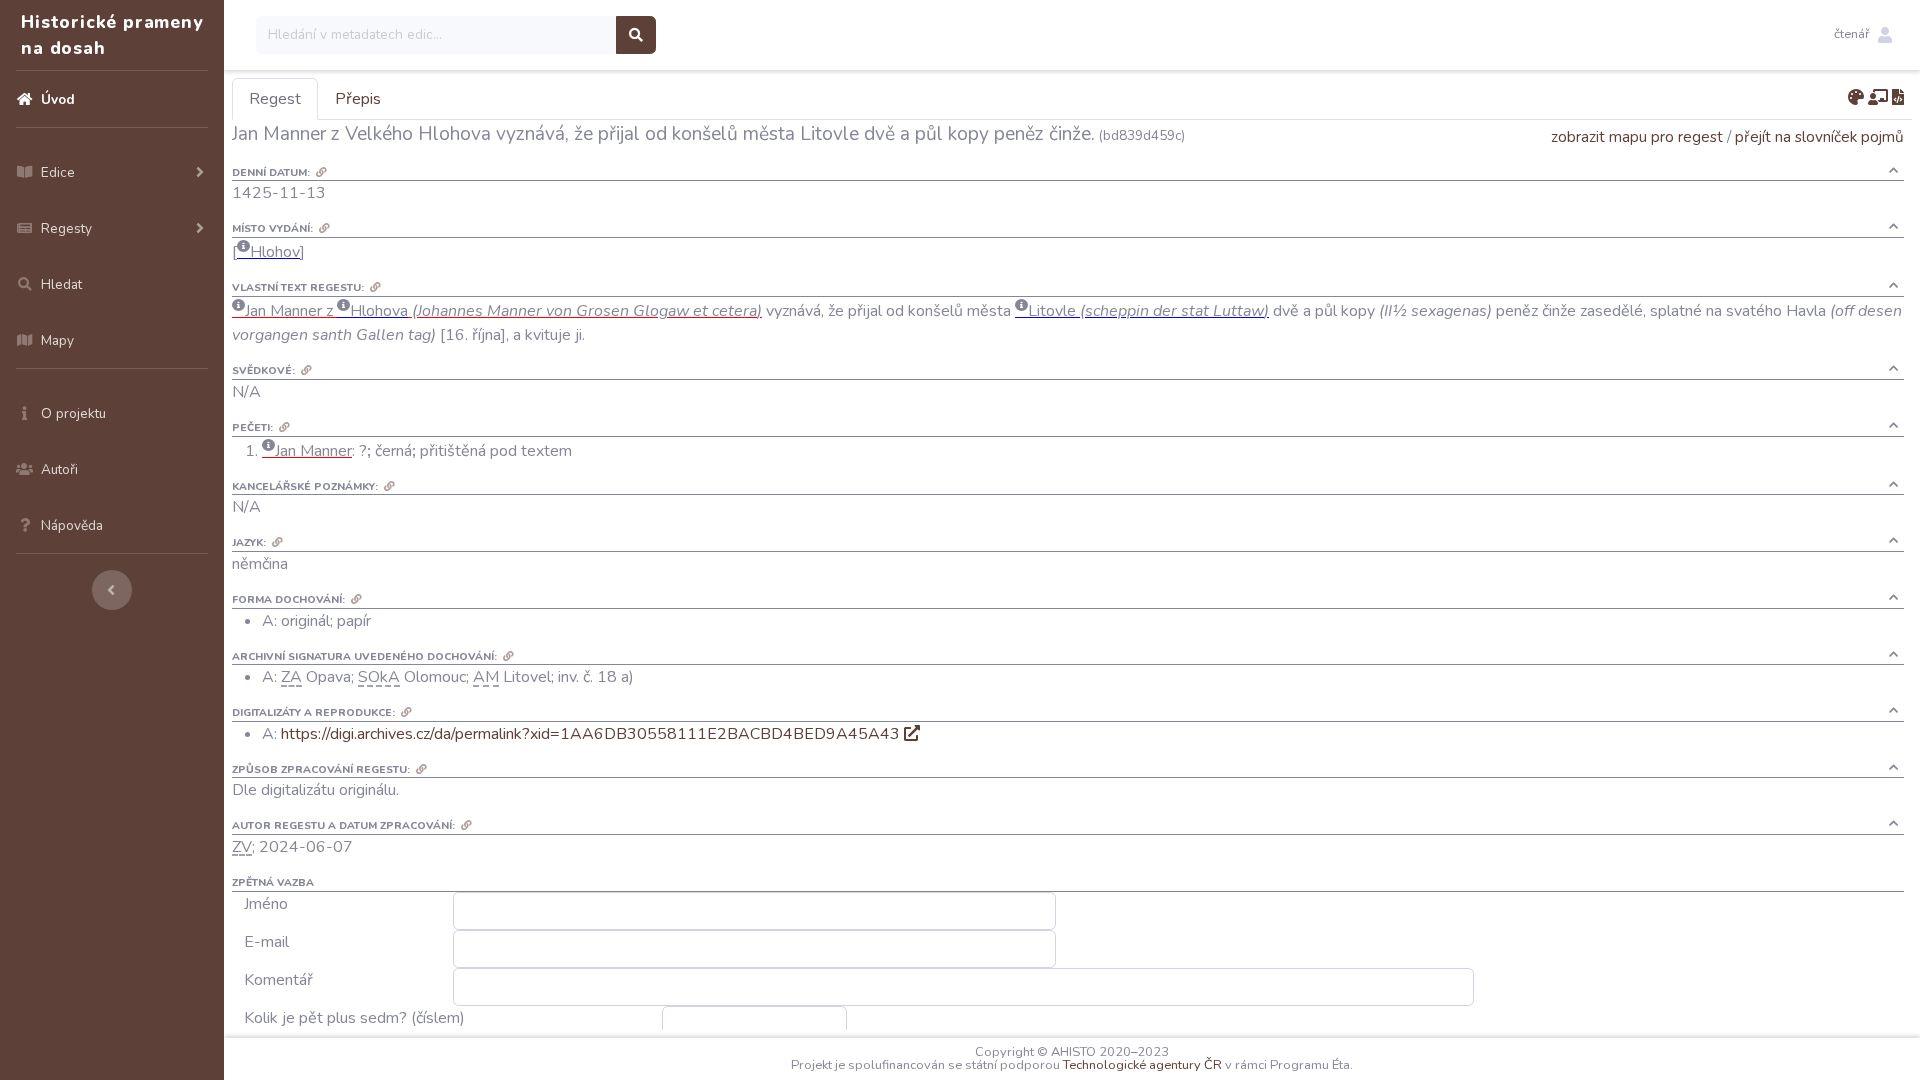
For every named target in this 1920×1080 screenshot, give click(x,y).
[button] (1863, 35)
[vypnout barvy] (1856, 98)
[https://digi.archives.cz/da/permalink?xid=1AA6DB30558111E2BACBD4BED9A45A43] (912, 734)
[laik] (1878, 98)
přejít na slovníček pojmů (1819, 136)
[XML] (1898, 98)
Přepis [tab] (358, 99)
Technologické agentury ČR (1142, 1065)
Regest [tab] (275, 99)
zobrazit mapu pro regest (1637, 136)
